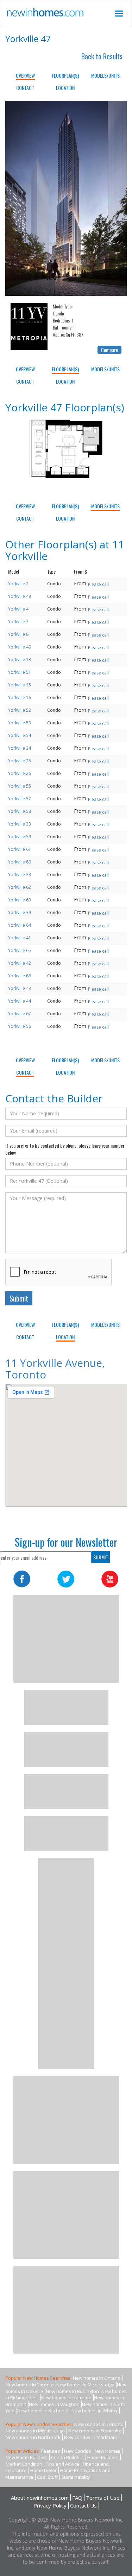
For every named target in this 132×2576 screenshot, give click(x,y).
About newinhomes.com (40, 2498)
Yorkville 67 (20, 1014)
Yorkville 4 (18, 609)
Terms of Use (103, 2498)
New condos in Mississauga (35, 2431)
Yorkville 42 (20, 963)
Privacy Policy (50, 2505)
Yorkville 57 (20, 799)
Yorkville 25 (20, 761)
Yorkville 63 (20, 900)
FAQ (77, 2498)
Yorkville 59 (20, 837)
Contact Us (83, 2505)
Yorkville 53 (20, 723)
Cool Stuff (47, 2477)
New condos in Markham (90, 2437)
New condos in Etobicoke (95, 2431)
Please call (98, 584)
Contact (25, 88)
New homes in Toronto (30, 2385)
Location (65, 88)
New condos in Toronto (99, 2424)
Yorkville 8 (18, 634)
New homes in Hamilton (66, 2398)
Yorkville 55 (20, 786)
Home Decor (43, 2470)
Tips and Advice (62, 2464)
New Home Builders (27, 2457)
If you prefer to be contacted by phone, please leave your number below (65, 1149)
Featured (51, 2451)
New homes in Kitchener (43, 2411)
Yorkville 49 (20, 647)
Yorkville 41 (20, 938)
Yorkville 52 (20, 710)
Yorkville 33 (20, 824)
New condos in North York (33, 2437)
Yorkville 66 (20, 976)
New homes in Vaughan (54, 2404)
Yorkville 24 (20, 748)
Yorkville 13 (20, 660)
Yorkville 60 (20, 862)
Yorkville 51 (20, 672)
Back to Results (102, 56)
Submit (19, 1298)
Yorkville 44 (20, 1001)
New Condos (78, 2451)
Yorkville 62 (20, 887)
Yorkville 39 (20, 912)
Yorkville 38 (20, 875)
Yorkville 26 (20, 773)
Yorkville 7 (18, 622)
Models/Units (105, 75)
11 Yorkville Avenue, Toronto (55, 1369)
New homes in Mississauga (85, 2385)
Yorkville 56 (20, 1026)
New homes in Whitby (95, 2411)
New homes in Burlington (72, 2391)
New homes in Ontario (97, 2378)
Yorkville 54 (20, 735)
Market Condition (24, 2464)
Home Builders (103, 2457)
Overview (25, 75)
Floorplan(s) (65, 75)
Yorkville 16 (20, 697)
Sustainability (76, 2477)
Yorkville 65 (20, 950)
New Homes (108, 2451)
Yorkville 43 (20, 988)
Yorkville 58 (20, 811)
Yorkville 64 (20, 925)
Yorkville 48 (20, 596)
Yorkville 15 (20, 685)
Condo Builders (67, 2457)
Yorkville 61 (20, 849)
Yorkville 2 (18, 584)
